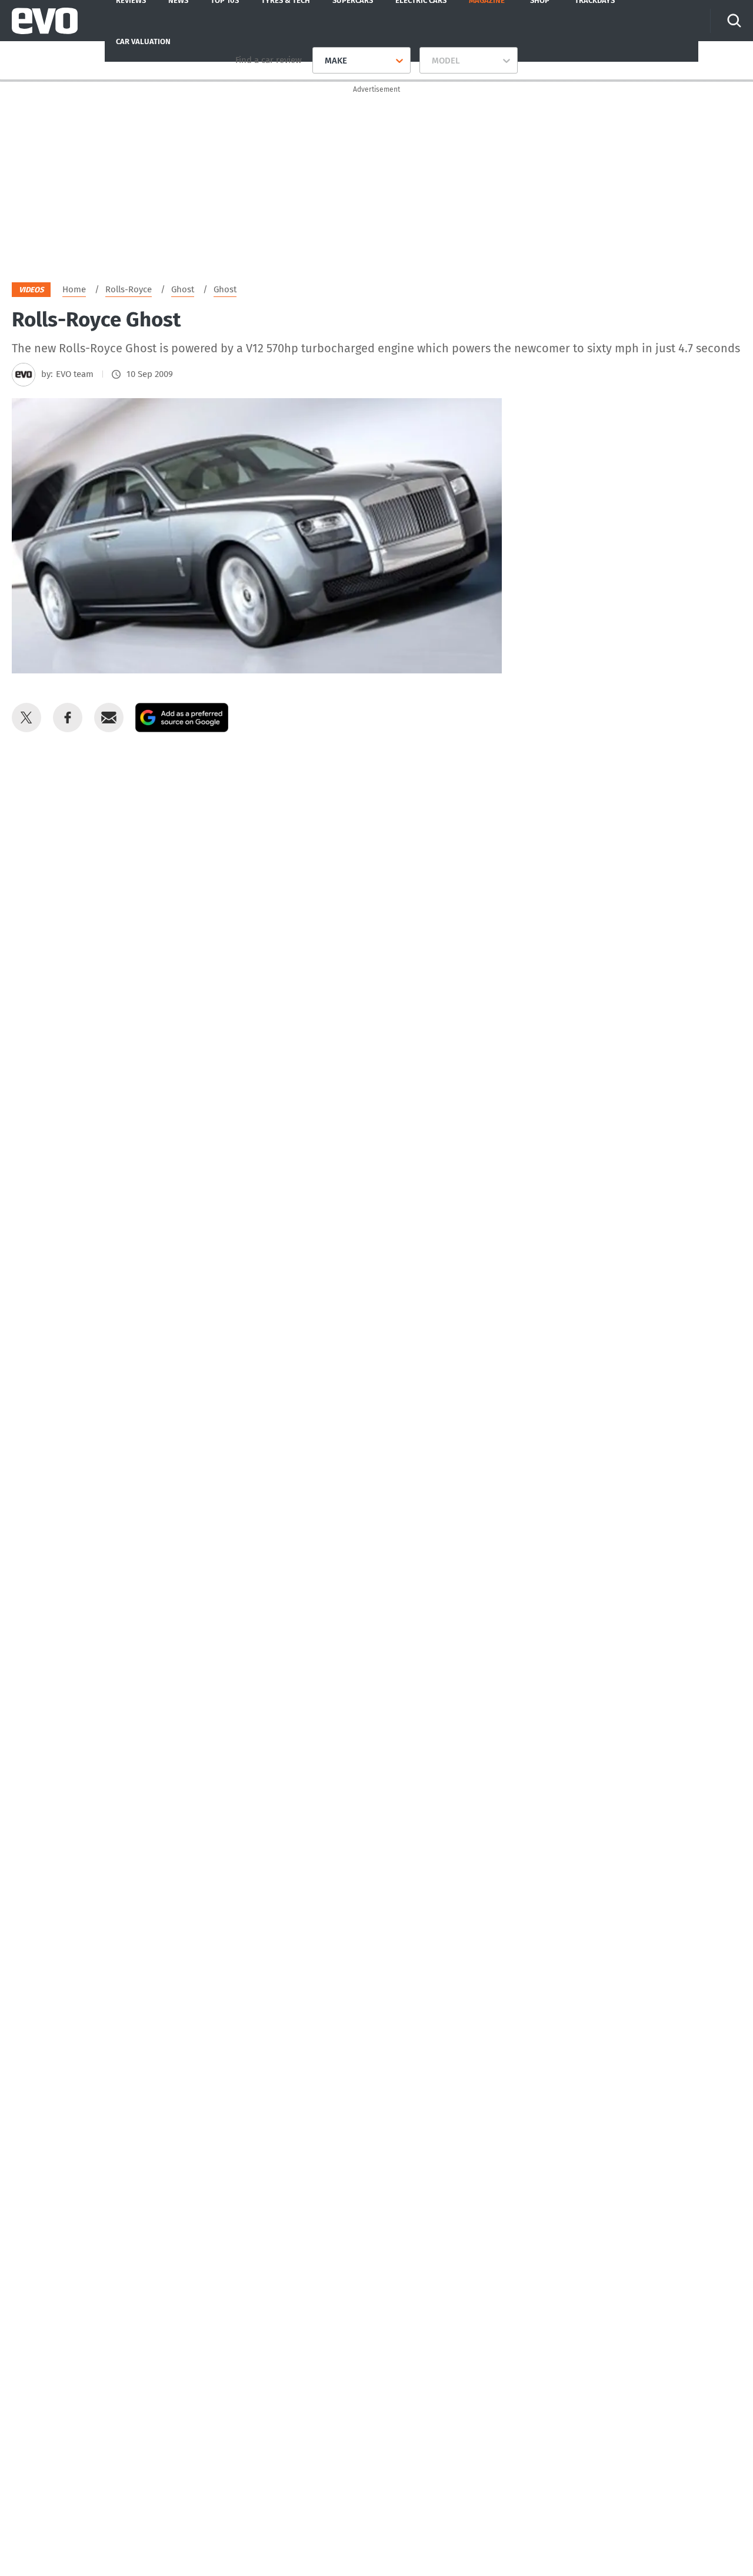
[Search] (734, 21)
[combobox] (320, 61)
